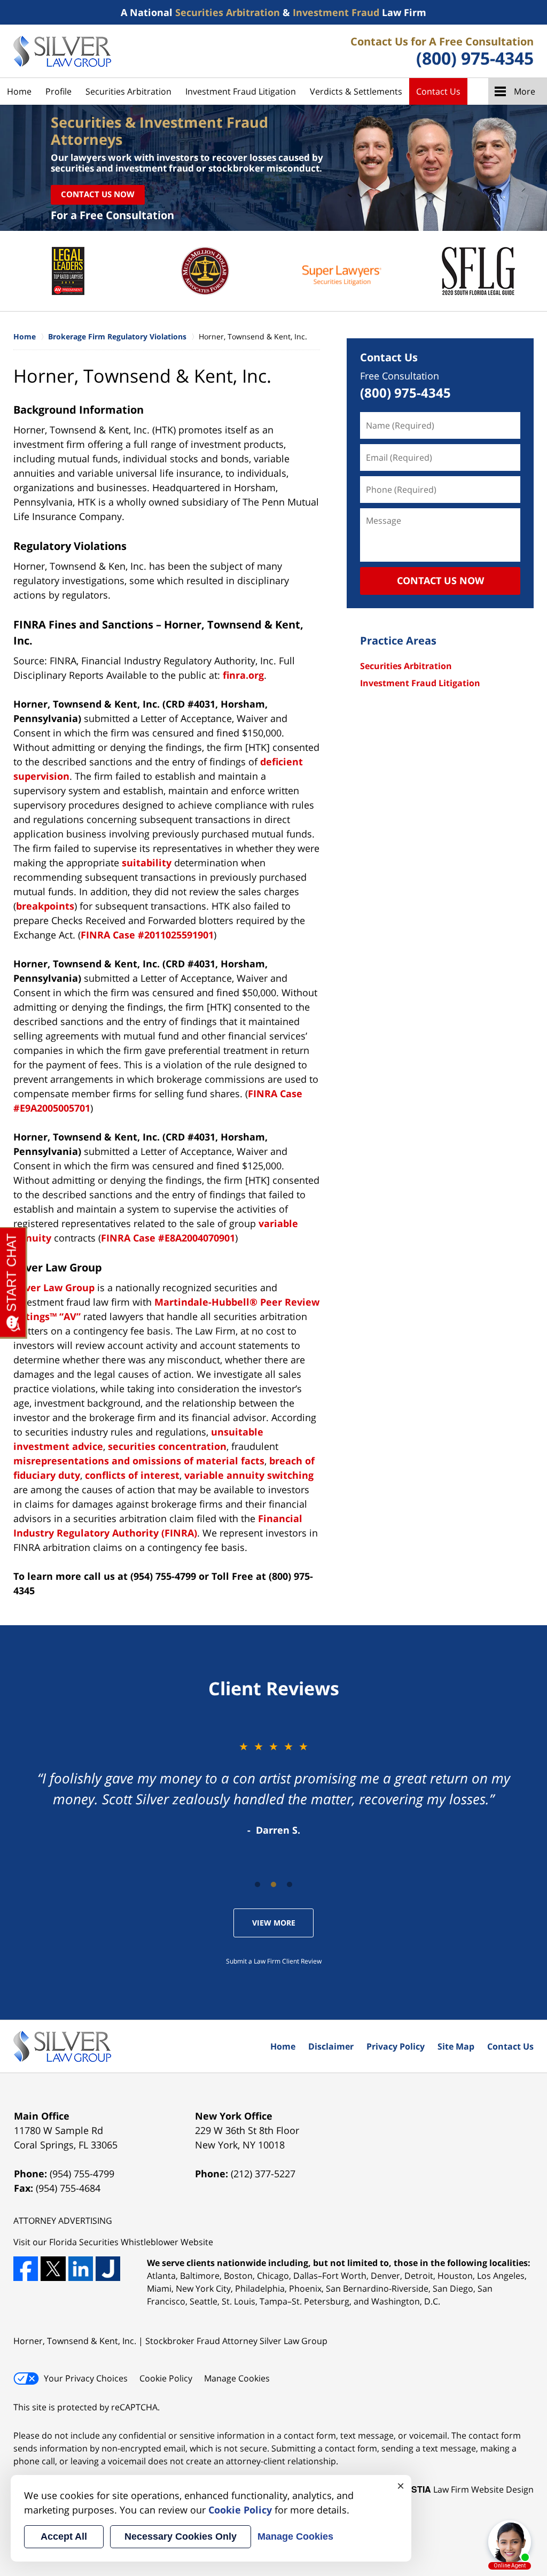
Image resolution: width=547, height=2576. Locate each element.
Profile (58, 91)
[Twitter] (53, 2269)
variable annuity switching (249, 1475)
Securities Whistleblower (129, 2242)
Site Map (456, 2046)
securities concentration (167, 1446)
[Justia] (108, 2269)
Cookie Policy (166, 2378)
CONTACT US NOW (440, 580)
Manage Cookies (237, 2378)
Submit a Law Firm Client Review (274, 1961)
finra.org (243, 675)
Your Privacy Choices (86, 2378)
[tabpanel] (273, 1788)
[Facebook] (26, 2269)
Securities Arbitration (128, 91)
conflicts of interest (132, 1475)
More (525, 91)
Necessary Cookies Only (181, 2536)
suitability (148, 863)
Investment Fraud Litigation (241, 91)
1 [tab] (257, 1884)
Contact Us (438, 91)
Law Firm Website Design (467, 2489)
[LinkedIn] (81, 2269)
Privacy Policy (396, 2046)
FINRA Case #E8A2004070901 (168, 1238)
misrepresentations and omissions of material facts (139, 1461)
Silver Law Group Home (62, 51)
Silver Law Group (55, 1287)
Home (19, 91)
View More (274, 1923)
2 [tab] (273, 1884)
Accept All (64, 2536)
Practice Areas (398, 641)
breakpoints (45, 906)
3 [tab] (290, 1884)
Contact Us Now (98, 194)
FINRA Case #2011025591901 (147, 935)
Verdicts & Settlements (356, 91)
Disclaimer (331, 2046)
